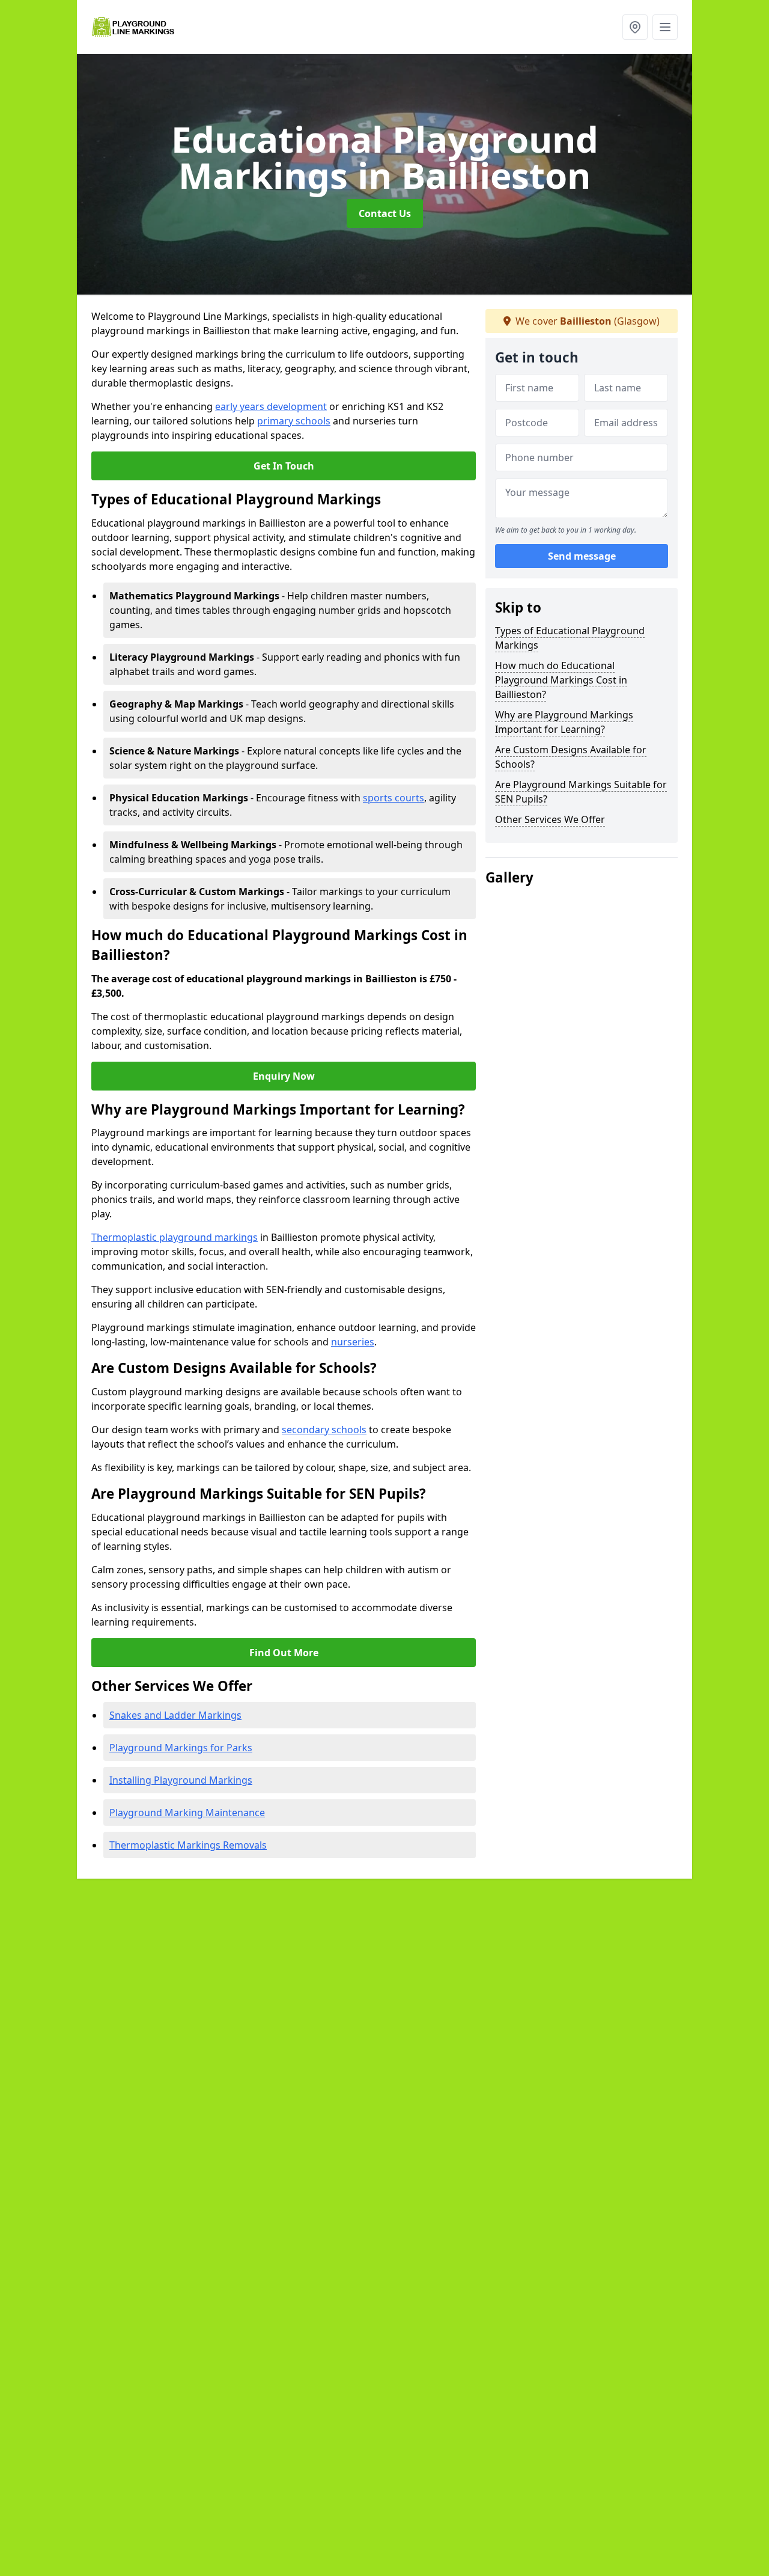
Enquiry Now (284, 1076)
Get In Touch (284, 466)
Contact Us (385, 213)
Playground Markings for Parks (181, 1748)
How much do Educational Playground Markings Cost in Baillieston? (561, 680)
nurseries (353, 1342)
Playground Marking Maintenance (187, 1813)
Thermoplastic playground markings (175, 1237)
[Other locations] (635, 27)
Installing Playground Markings (181, 1780)
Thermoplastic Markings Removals (188, 1845)
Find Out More (284, 1653)
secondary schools (324, 1430)
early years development (271, 406)
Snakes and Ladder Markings (175, 1715)
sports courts (394, 798)
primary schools (294, 421)
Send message (582, 556)
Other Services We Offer (550, 819)
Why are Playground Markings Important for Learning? (564, 722)
